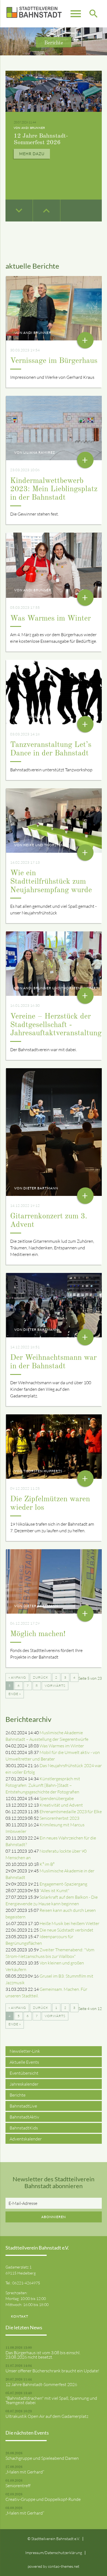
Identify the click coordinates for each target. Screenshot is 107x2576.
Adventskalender (26, 2139)
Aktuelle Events (24, 2062)
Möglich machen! (38, 1634)
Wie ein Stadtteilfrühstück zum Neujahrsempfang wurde (51, 882)
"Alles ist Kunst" (54, 1890)
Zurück (41, 1677)
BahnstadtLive (23, 2106)
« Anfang (17, 1677)
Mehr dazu (32, 148)
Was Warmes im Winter (50, 619)
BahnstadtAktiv (24, 2117)
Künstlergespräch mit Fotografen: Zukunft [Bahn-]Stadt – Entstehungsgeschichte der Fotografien (43, 1785)
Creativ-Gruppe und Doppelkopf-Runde (43, 2499)
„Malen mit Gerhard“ (25, 2472)
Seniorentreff (18, 2486)
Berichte (18, 2095)
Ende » (15, 1694)
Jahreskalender (24, 2084)
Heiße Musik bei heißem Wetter (69, 1923)
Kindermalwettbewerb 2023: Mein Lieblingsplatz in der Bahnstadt (54, 490)
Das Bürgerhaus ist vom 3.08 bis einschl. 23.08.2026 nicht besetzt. (43, 2355)
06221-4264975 (26, 2283)
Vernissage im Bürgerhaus (54, 361)
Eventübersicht (24, 2073)
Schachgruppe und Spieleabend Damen (42, 2458)
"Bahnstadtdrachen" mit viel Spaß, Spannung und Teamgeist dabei (50, 115)
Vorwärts (55, 1686)
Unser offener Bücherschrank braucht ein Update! (52, 2371)
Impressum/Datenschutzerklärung (54, 2553)
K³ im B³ (47, 1864)
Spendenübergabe (57, 1798)
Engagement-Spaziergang (63, 1884)
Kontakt (20, 2316)
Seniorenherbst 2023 (59, 1818)
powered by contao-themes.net (54, 2566)
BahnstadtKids (24, 2128)
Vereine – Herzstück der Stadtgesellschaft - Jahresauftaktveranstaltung (56, 1025)
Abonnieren (54, 2217)
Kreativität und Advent (61, 1805)
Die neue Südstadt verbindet (66, 1930)
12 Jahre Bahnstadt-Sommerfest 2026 (41, 2384)
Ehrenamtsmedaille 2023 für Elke (71, 1812)
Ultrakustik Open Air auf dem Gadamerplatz (47, 2416)
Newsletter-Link (25, 2051)
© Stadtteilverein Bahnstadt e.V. (54, 2539)
